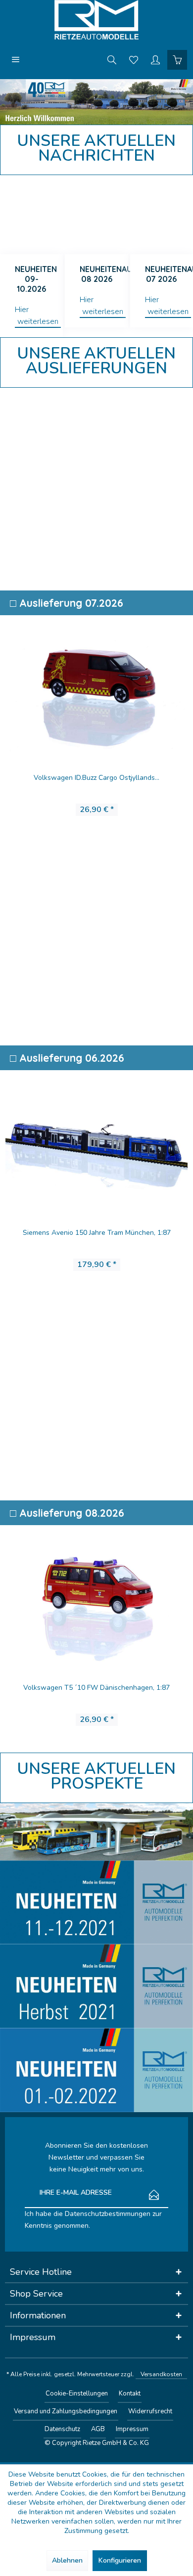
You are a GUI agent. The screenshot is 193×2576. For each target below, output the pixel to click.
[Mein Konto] (155, 59)
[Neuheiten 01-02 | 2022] (96, 2070)
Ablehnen (67, 2560)
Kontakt (130, 2394)
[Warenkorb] (177, 59)
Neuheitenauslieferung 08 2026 (104, 274)
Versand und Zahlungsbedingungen (66, 2411)
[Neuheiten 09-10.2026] (31, 215)
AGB (98, 2429)
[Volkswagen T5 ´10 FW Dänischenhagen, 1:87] (96, 1593)
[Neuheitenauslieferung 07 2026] (162, 215)
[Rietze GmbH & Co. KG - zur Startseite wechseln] (96, 20)
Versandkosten (161, 2374)
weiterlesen (38, 321)
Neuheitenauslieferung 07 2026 (169, 274)
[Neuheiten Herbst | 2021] (96, 1986)
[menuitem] (16, 59)
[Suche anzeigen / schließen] (112, 59)
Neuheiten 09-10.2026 (36, 279)
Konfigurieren (120, 2560)
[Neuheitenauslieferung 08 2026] (96, 215)
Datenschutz (62, 2429)
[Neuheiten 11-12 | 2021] (96, 1902)
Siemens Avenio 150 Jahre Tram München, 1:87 (97, 1233)
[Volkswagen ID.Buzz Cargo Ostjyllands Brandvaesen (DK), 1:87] (96, 683)
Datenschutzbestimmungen (108, 2214)
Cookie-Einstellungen (77, 2394)
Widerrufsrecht (150, 2411)
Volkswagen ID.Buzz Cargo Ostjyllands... (96, 778)
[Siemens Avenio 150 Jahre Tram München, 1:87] (96, 1138)
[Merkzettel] (134, 59)
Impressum (132, 2429)
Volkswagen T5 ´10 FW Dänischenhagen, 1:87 (96, 1688)
